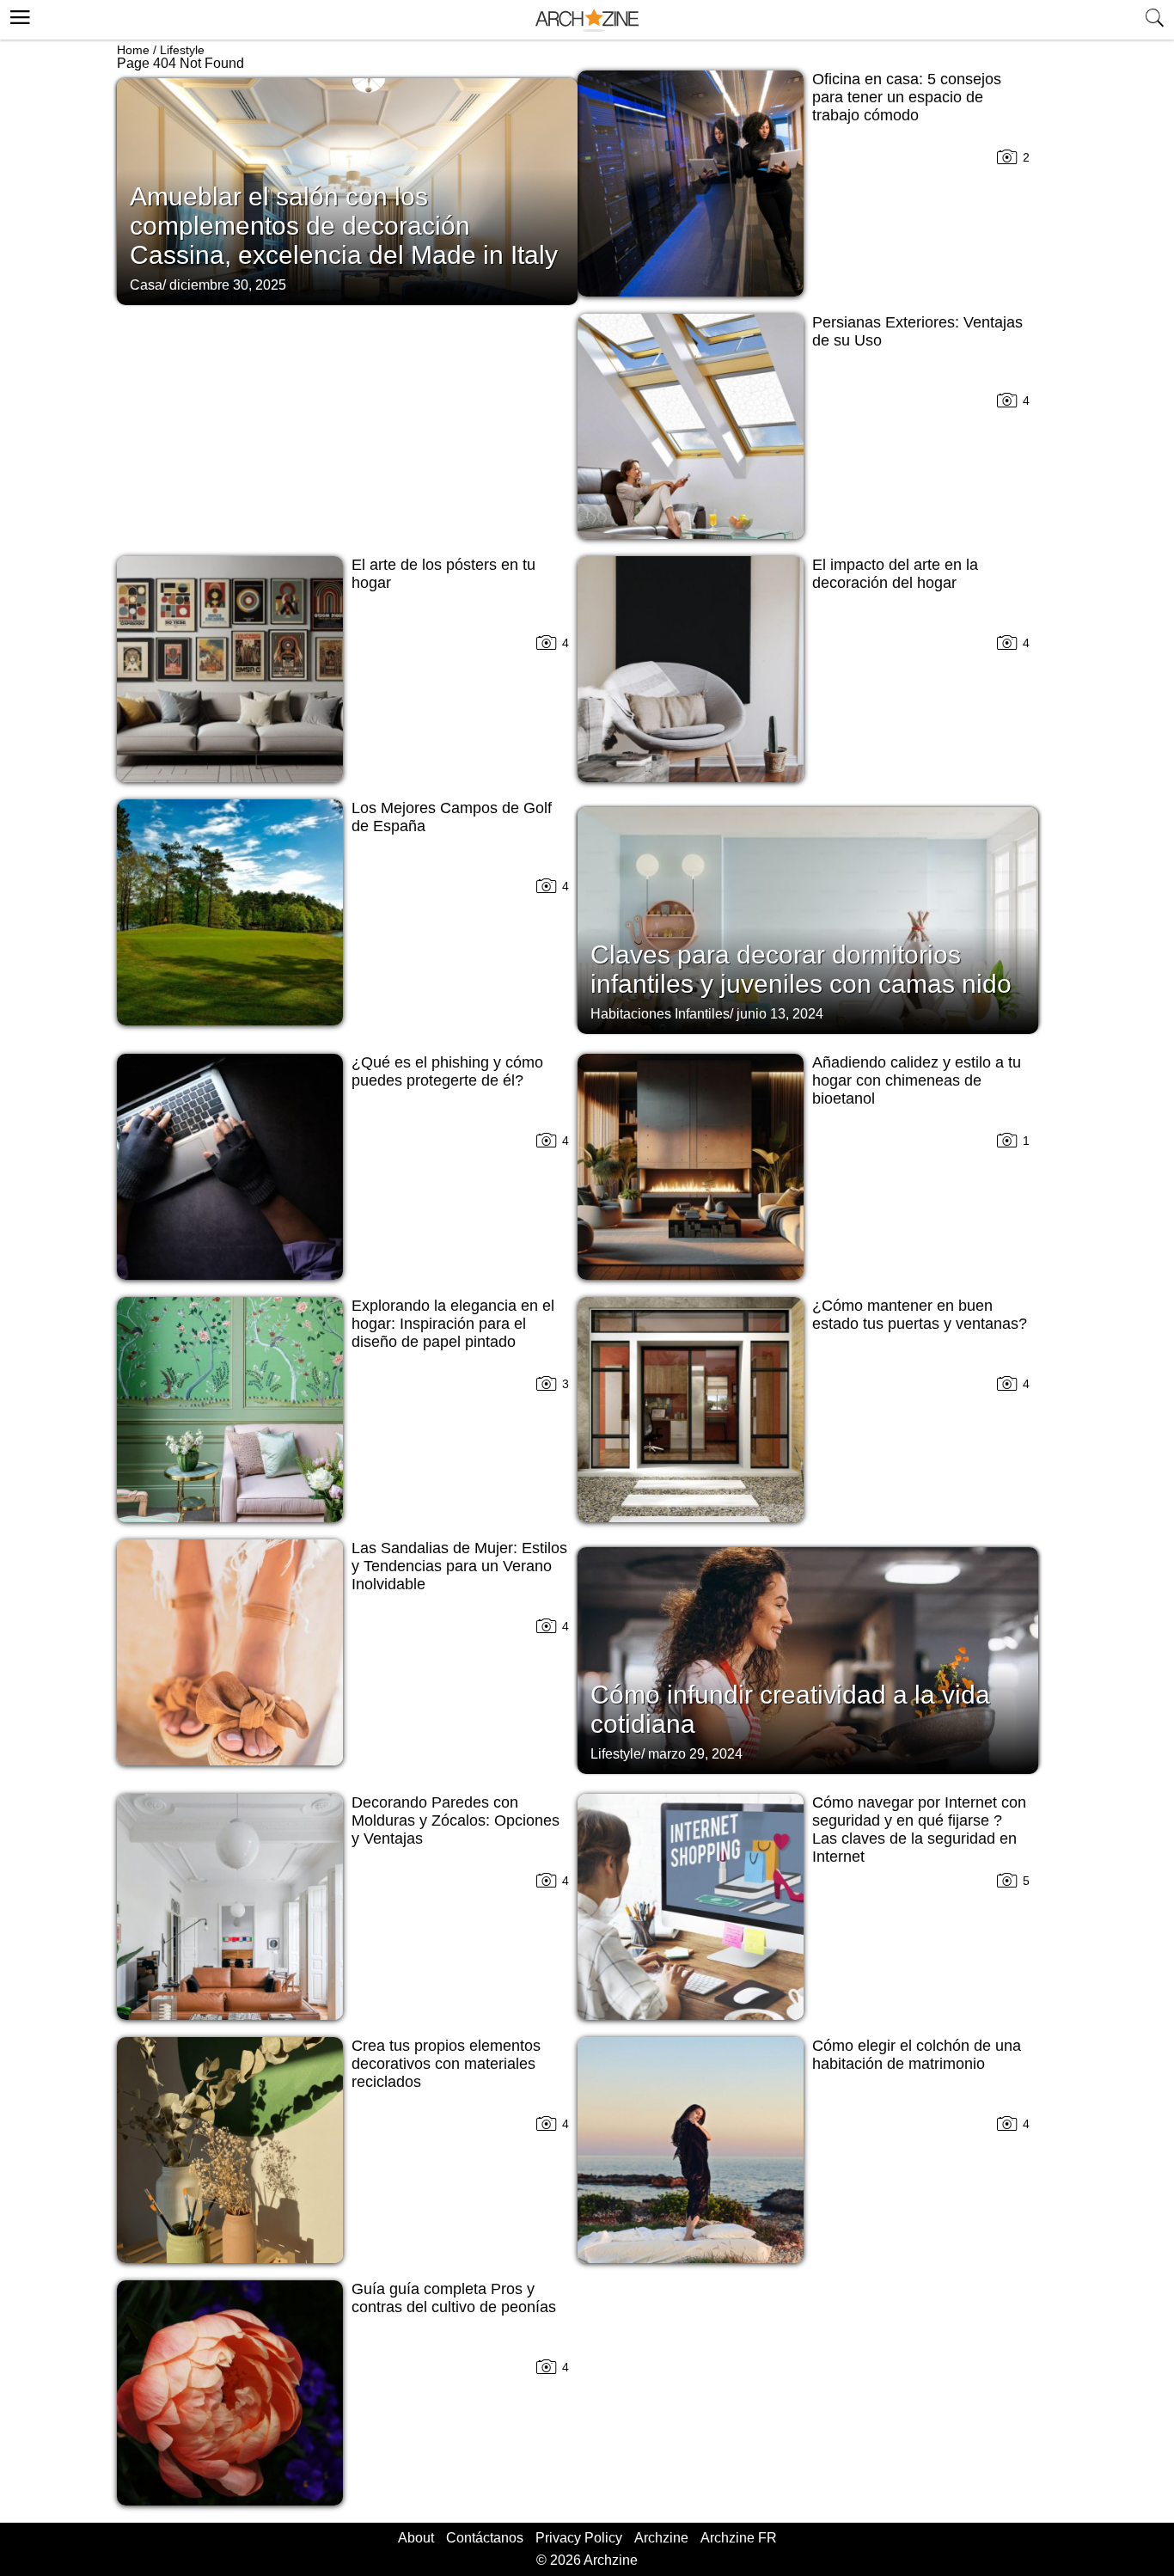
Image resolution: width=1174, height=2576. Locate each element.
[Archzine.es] (587, 20)
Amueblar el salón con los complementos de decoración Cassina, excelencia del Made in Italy (344, 226)
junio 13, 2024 (780, 1014)
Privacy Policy (579, 2538)
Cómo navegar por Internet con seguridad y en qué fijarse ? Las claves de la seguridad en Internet (919, 1830)
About (416, 2538)
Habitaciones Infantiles (660, 1014)
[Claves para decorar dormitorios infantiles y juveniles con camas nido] (808, 919)
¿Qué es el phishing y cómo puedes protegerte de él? (447, 1071)
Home (133, 50)
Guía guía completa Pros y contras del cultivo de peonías (454, 2298)
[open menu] (18, 15)
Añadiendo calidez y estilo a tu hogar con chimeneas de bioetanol (917, 1080)
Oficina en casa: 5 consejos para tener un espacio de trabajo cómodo (907, 97)
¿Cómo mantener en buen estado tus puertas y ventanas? (920, 1315)
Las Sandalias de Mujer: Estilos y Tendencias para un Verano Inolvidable (459, 1566)
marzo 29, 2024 (695, 1754)
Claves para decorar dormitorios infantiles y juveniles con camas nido (801, 969)
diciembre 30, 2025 (228, 285)
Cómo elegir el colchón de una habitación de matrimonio (917, 2055)
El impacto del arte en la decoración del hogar (895, 574)
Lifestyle (182, 50)
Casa (146, 285)
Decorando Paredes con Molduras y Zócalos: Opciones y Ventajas (456, 1820)
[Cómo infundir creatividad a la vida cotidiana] (808, 1659)
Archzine (661, 2538)
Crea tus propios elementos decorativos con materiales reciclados (446, 2064)
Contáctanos (485, 2538)
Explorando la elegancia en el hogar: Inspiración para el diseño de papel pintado (453, 1324)
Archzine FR (739, 2538)
